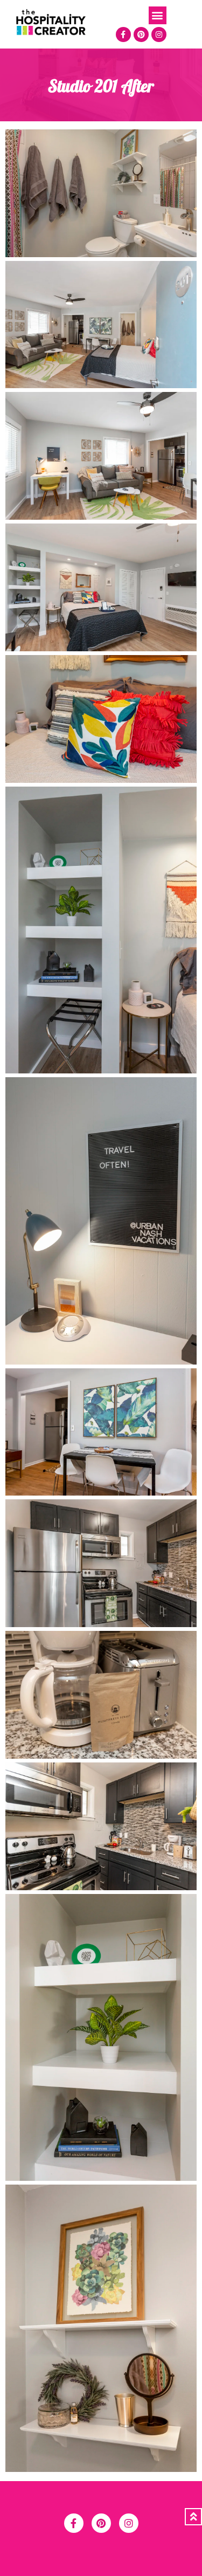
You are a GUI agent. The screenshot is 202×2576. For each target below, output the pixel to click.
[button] (158, 15)
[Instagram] (159, 35)
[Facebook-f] (123, 35)
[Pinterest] (141, 35)
